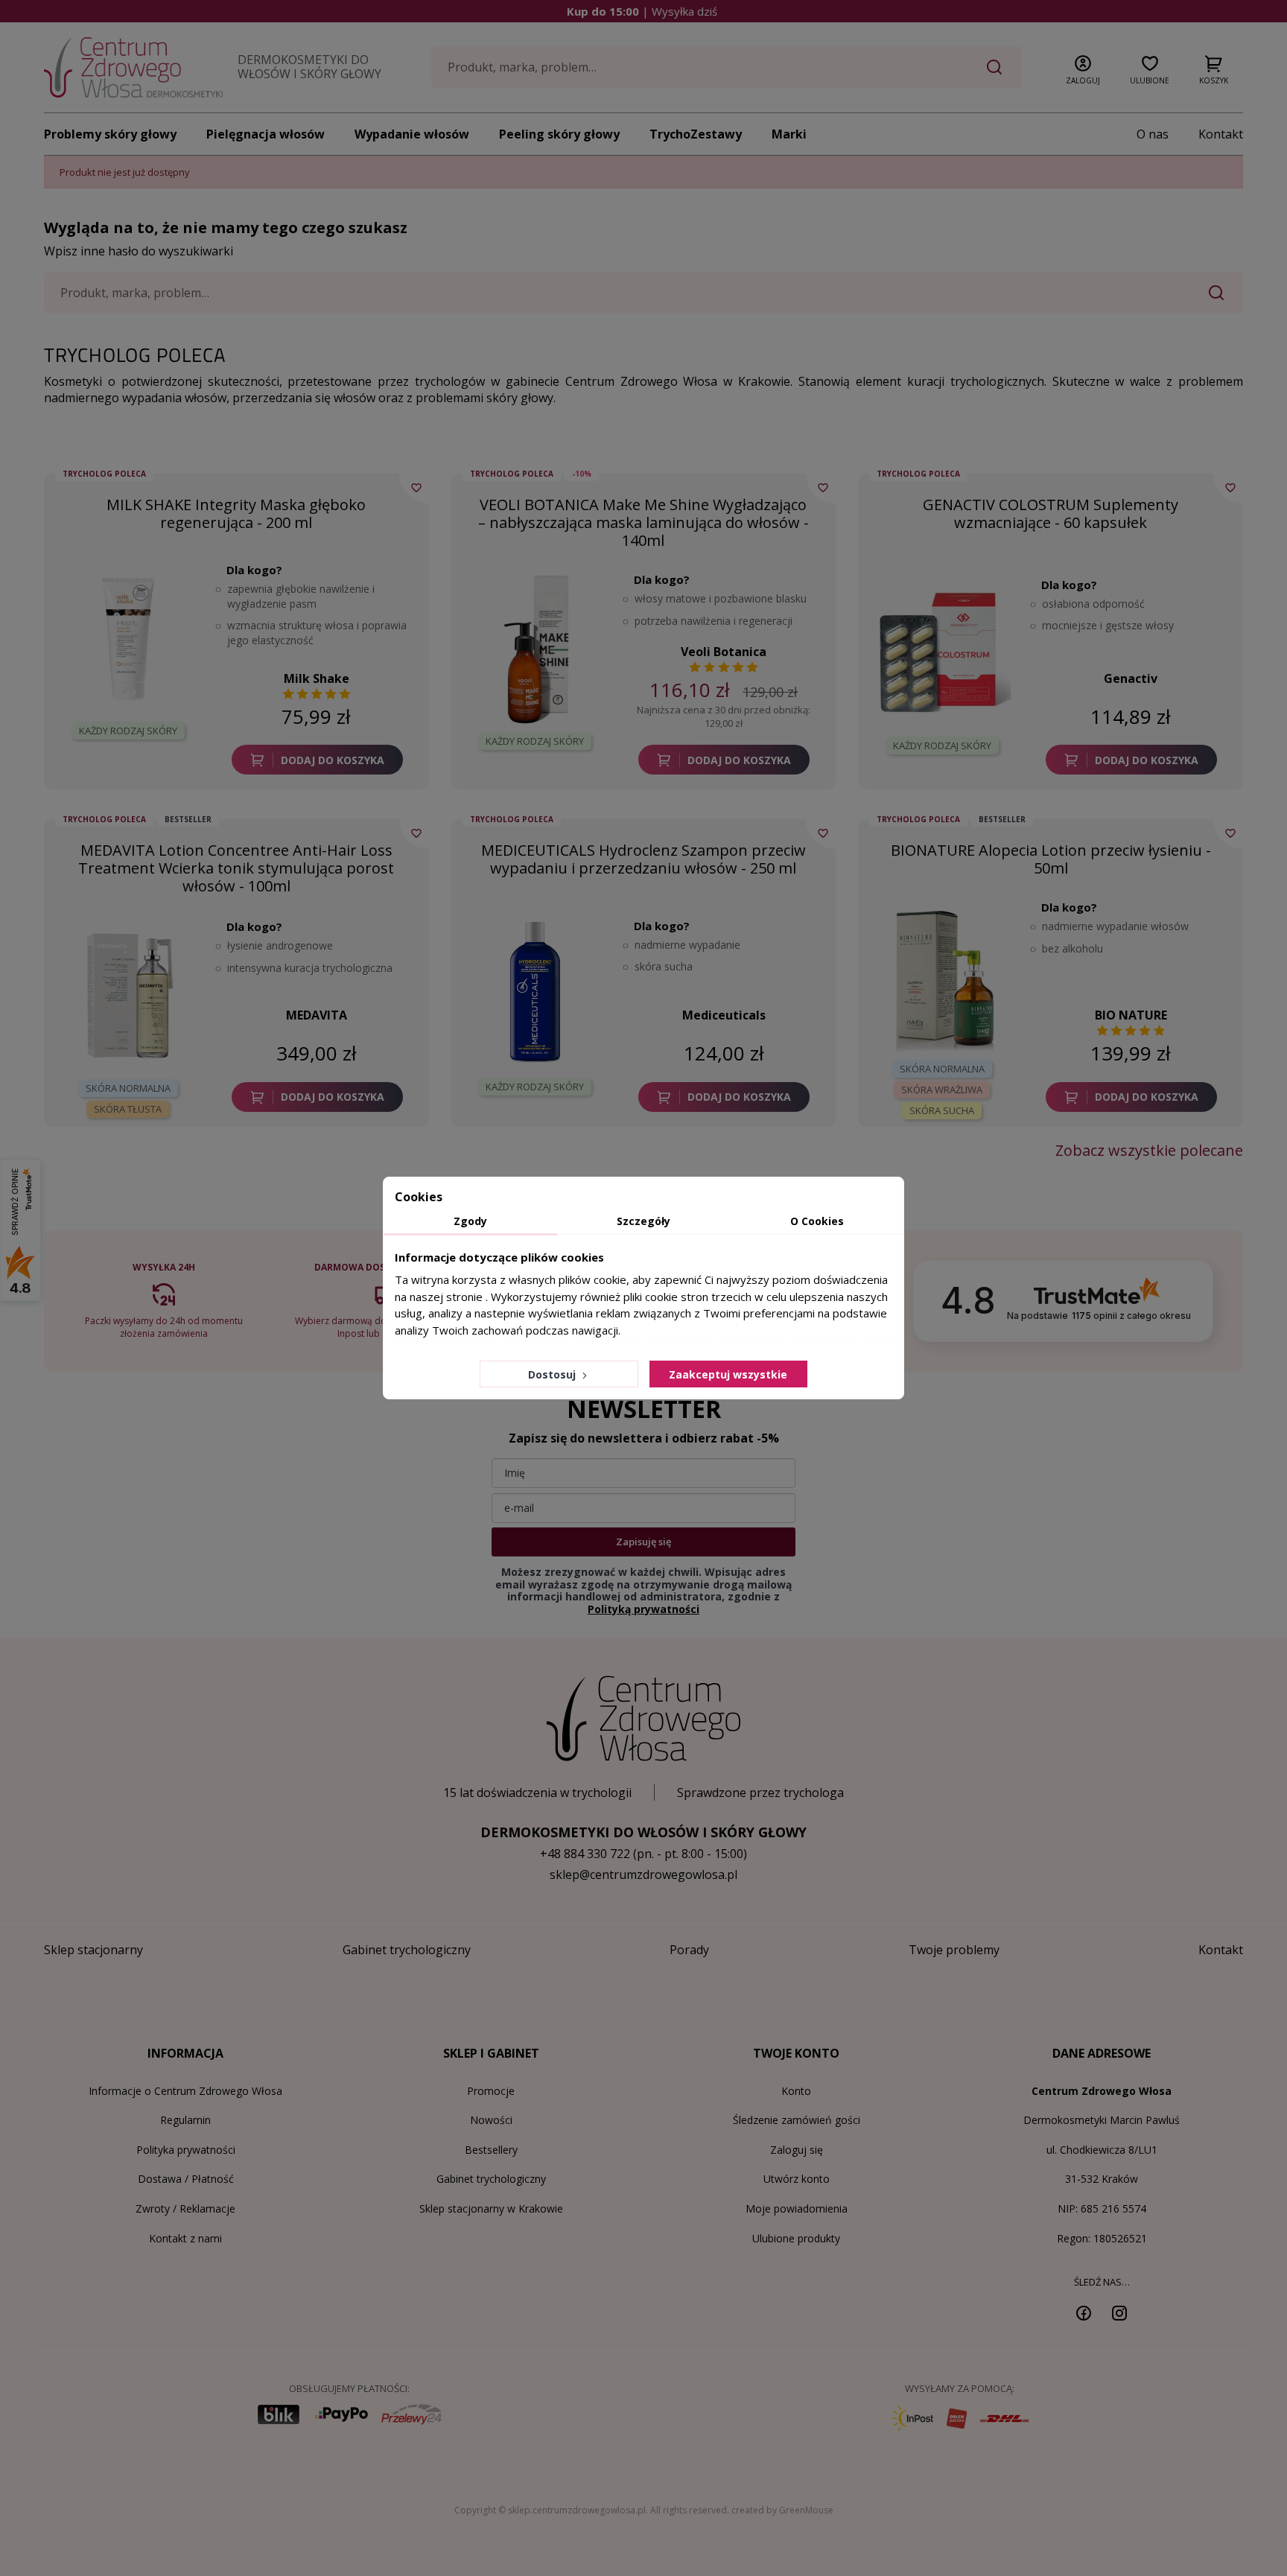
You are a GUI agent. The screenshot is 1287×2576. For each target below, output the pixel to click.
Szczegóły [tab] (643, 1221)
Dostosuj (553, 1374)
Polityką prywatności (643, 1609)
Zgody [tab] (470, 1221)
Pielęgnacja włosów (266, 134)
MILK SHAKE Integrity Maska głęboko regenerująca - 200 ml (236, 513)
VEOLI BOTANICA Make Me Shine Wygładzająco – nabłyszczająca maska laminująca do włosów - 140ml (643, 522)
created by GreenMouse (782, 2510)
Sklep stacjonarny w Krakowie (491, 2208)
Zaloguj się (797, 2150)
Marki (789, 134)
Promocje (491, 2091)
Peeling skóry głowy (559, 134)
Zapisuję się (643, 1542)
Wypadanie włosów (412, 134)
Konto (796, 2091)
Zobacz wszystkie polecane (1149, 1151)
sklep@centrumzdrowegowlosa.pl (643, 1874)
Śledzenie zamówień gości (797, 2120)
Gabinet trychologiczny (491, 2179)
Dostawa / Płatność (186, 2179)
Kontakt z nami (185, 2238)
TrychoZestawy (696, 134)
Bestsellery (491, 2150)
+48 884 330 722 (585, 1854)
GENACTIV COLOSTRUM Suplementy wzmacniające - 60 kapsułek (1051, 513)
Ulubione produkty (796, 2238)
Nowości (491, 2120)
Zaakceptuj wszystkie (728, 1374)
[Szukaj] (994, 67)
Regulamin (185, 2120)
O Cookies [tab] (817, 1221)
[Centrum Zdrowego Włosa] (133, 67)
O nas (1153, 134)
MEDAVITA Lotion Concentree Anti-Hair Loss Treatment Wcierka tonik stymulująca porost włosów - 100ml (236, 868)
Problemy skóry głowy (110, 134)
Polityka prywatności (186, 2150)
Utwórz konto (797, 2179)
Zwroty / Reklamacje (185, 2208)
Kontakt (1221, 134)
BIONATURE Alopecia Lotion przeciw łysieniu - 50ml (1051, 859)
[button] (1083, 67)
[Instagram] (1119, 2312)
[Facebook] (1084, 2312)
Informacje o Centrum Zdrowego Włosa (185, 2091)
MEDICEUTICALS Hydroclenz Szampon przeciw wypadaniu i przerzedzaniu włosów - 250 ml (643, 859)
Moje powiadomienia (797, 2208)
